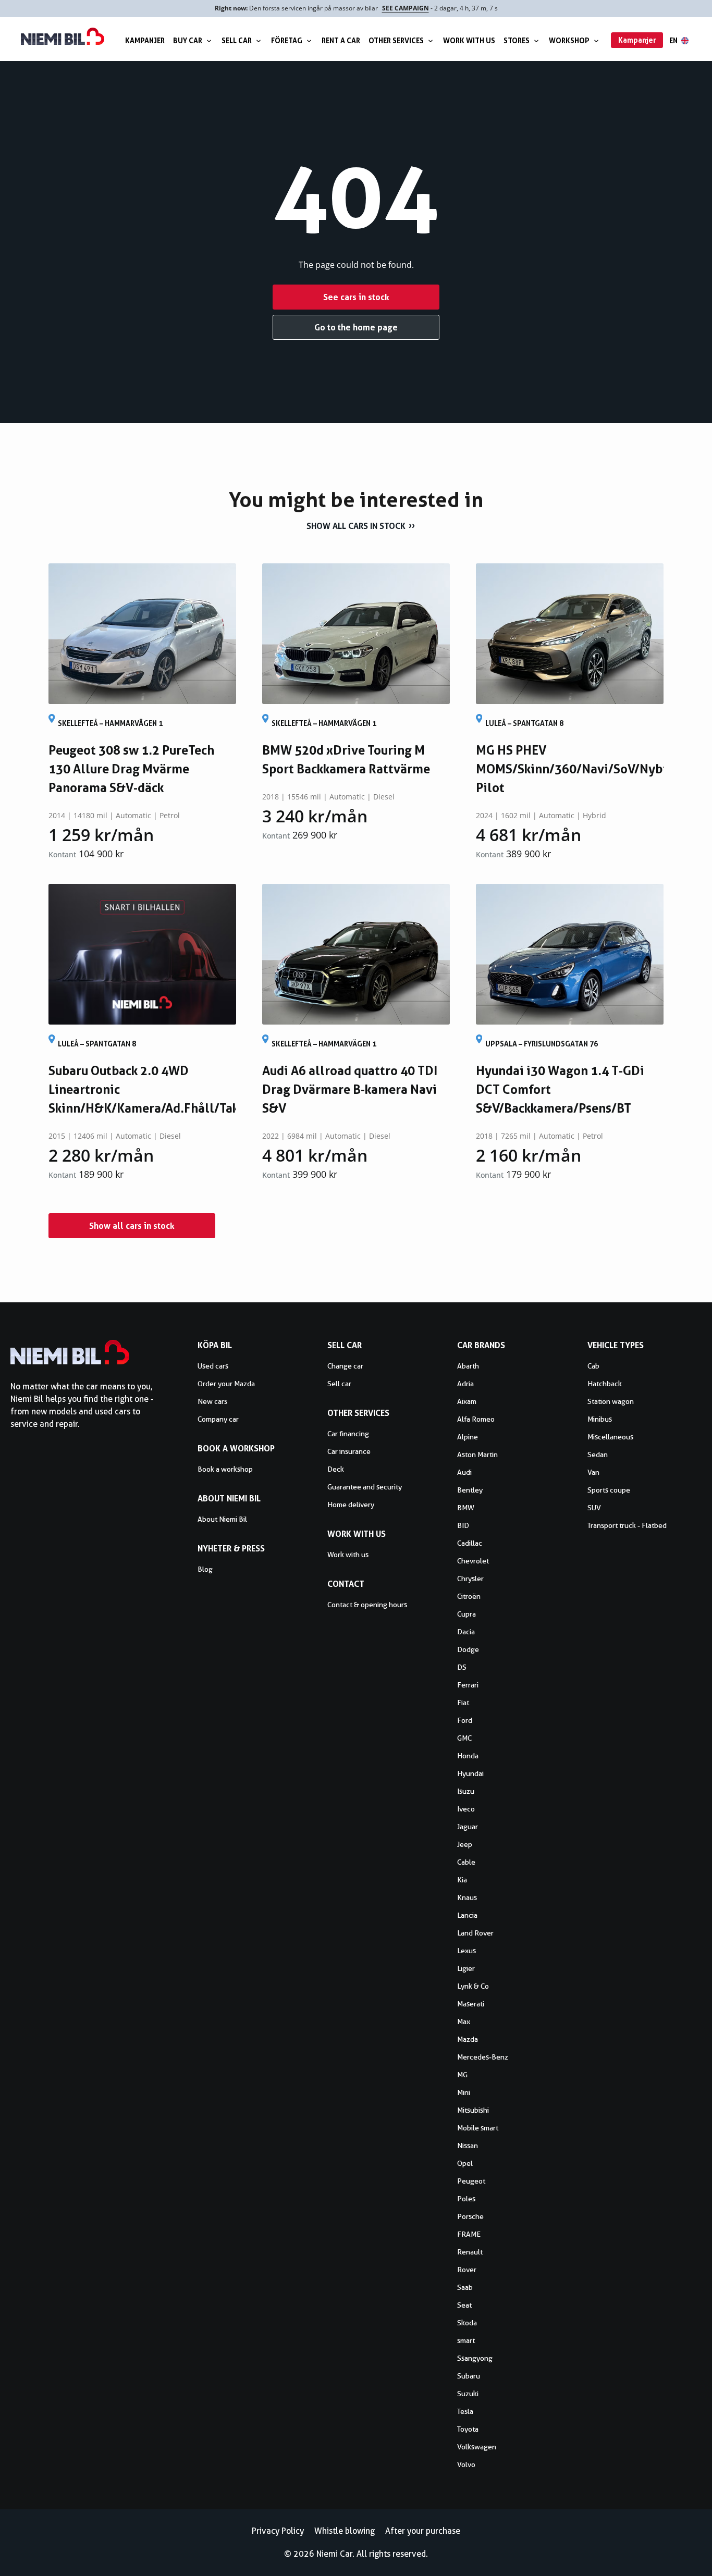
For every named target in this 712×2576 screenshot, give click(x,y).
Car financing (348, 1434)
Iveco (466, 1809)
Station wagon (611, 1401)
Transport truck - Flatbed (627, 1525)
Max (464, 2022)
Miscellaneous (610, 1437)
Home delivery (351, 1505)
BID (463, 1525)
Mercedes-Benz (483, 2057)
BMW (466, 1508)
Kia (462, 1880)
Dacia (466, 1632)
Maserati (471, 2004)
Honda (468, 1756)
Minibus (600, 1419)
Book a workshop (225, 1469)
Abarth (468, 1366)
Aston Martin (477, 1455)
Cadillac (470, 1543)
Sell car (237, 40)
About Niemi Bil (222, 1519)
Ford (465, 1720)
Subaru (469, 2376)
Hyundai (470, 1773)
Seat (464, 2305)
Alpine (468, 1437)
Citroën (469, 1596)
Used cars (213, 1366)
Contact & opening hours (367, 1605)
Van (593, 1472)
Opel (465, 2163)
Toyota (468, 2429)
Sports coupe (609, 1490)
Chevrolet (473, 1561)
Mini (464, 2092)
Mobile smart (478, 2128)
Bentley (470, 1490)
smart (466, 2340)
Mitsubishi (473, 2110)
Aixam (467, 1401)
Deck (336, 1469)
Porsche (470, 2216)
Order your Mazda (226, 1384)
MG (462, 2075)
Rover (467, 2270)
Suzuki (468, 2394)
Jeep (465, 1844)
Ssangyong (475, 2358)
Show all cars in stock (356, 526)
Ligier (466, 1968)
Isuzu (466, 1791)
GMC (464, 1738)
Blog (205, 1569)
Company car (218, 1419)
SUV (594, 1508)
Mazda (468, 2039)
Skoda (467, 2323)
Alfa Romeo (476, 1419)
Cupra (467, 1614)
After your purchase (423, 2531)
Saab (465, 2287)
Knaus (467, 1897)
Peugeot (471, 2181)
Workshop (569, 40)
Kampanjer (145, 40)
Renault (470, 2252)
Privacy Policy (278, 2531)
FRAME (469, 2234)
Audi (464, 1472)
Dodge (468, 1649)
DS (462, 1667)
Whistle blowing (345, 2531)
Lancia (467, 1915)
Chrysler (470, 1579)
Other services (396, 40)
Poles (466, 2199)
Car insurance (349, 1451)
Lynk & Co (473, 1986)
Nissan (468, 2146)
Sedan (598, 1455)
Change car (345, 1366)
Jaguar (468, 1827)
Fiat (463, 1703)
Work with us (469, 40)
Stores (517, 40)
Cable (466, 1862)
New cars (212, 1401)
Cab (593, 1366)
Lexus (467, 1951)
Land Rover (475, 1933)
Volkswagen (477, 2447)
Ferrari (468, 1685)
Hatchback (605, 1384)
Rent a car (341, 40)
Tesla (465, 2411)
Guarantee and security (365, 1487)
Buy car (188, 40)
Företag (287, 40)
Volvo (466, 2464)
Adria (465, 1384)
